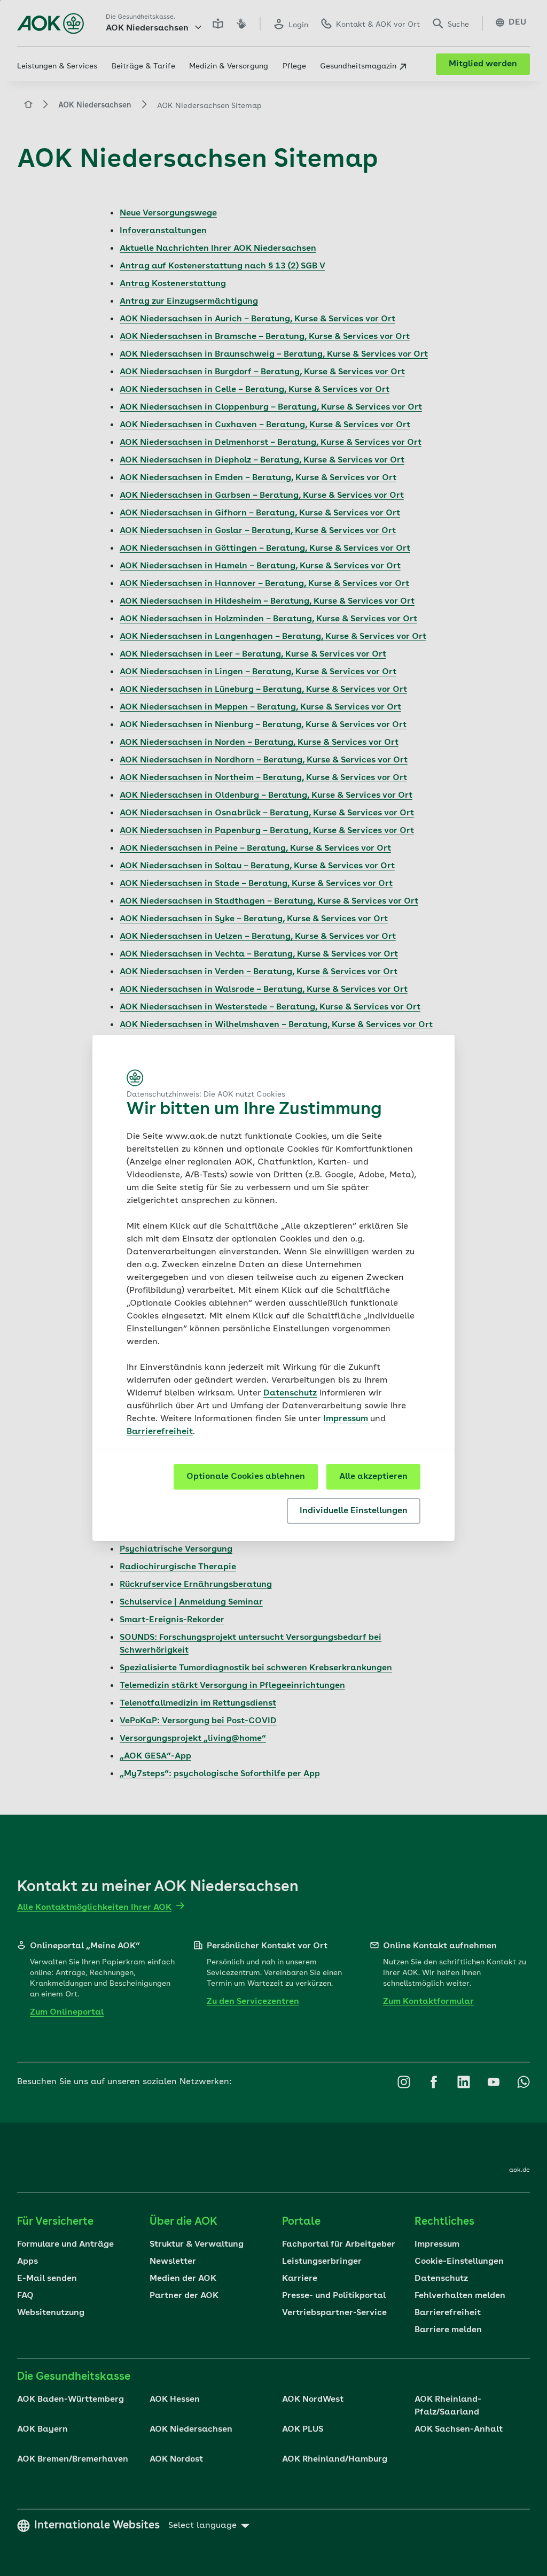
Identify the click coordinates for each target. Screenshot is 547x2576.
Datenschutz (290, 1393)
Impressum (347, 1419)
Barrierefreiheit (160, 1432)
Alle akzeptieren (373, 1477)
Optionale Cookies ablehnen (246, 1477)
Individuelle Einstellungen (354, 1511)
